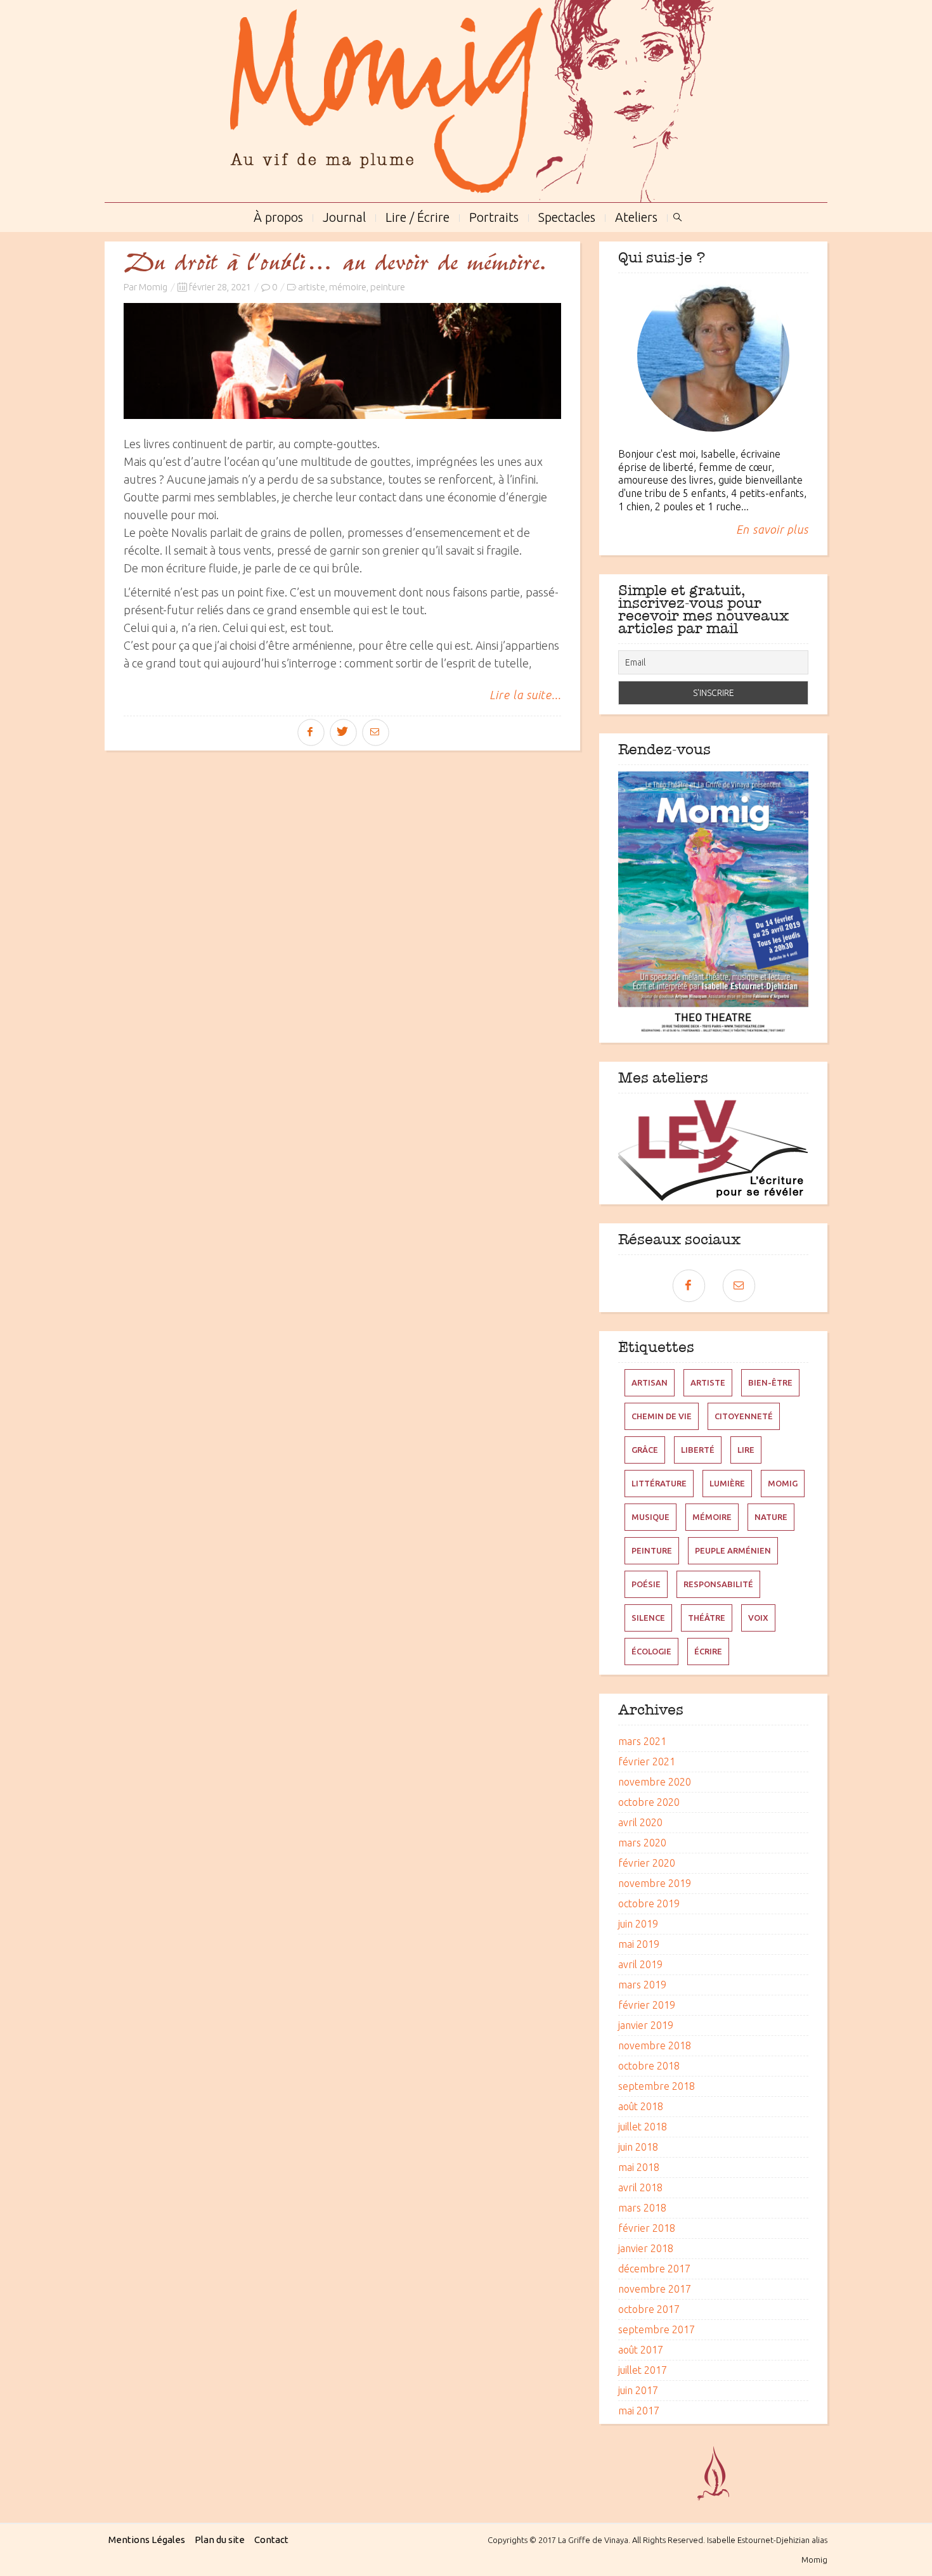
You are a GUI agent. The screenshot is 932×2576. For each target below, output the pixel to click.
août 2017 (641, 2350)
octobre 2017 (649, 2309)
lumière (727, 1483)
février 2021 (647, 1761)
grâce (645, 1450)
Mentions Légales (147, 2540)
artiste (312, 287)
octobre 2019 (649, 1903)
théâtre (707, 1618)
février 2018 (647, 2228)
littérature (659, 1483)
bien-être (770, 1382)
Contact (271, 2540)
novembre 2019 (655, 1883)
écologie (651, 1651)
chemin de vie (662, 1416)
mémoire (348, 287)
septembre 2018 (657, 2086)
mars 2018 (642, 2208)
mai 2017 (639, 2411)
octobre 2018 (649, 2066)
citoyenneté (744, 1416)
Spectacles (567, 216)
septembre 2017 (657, 2329)
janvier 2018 (646, 2248)
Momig (153, 287)
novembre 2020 (655, 1782)
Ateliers (636, 216)
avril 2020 (640, 1822)
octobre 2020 (649, 1802)
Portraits (494, 216)
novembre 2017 (655, 2289)
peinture (388, 287)
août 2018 (641, 2106)
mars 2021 (642, 1741)
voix (758, 1618)
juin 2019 (638, 1924)
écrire (708, 1651)
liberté (698, 1450)
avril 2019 (640, 1964)
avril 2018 (640, 2187)
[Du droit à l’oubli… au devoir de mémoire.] (342, 361)
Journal (344, 216)
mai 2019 (639, 1944)
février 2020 (647, 1863)
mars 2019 (642, 1985)
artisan (650, 1382)
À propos (278, 216)
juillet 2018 (643, 2127)
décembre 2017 (654, 2269)
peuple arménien (733, 1550)
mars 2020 (642, 1843)
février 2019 (647, 2005)
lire (746, 1450)
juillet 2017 (643, 2370)
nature (771, 1517)
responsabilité (718, 1584)
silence (648, 1618)
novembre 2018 (655, 2045)
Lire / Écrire (417, 216)
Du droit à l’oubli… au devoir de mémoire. (334, 264)
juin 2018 (638, 2147)
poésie (646, 1584)
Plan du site (220, 2540)
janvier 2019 (646, 2025)
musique (650, 1517)
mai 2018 (639, 2167)
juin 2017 (638, 2390)
